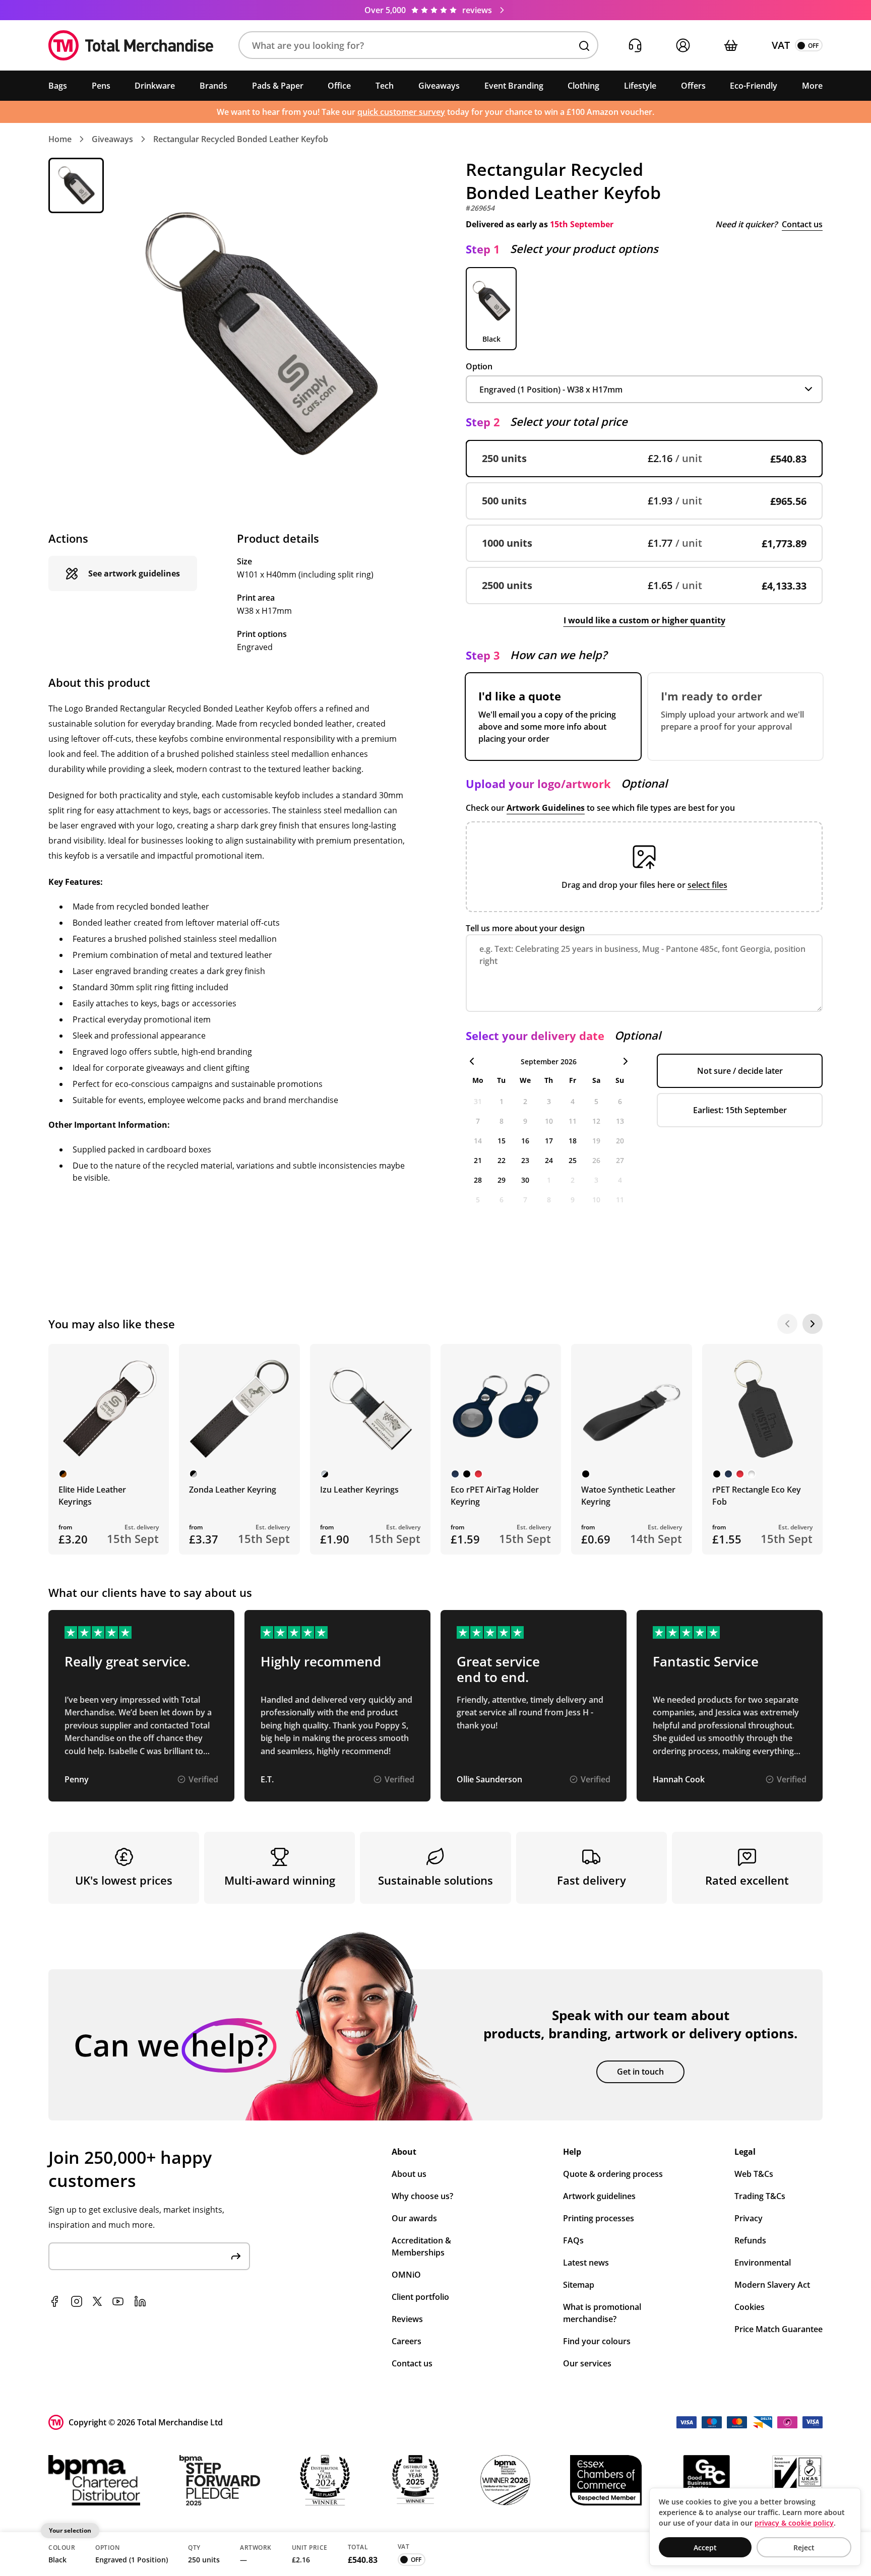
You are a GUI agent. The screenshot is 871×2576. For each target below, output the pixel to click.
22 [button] (502, 1160)
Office (339, 86)
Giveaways (439, 86)
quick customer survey (401, 112)
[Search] (584, 46)
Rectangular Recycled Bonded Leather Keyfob (241, 139)
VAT (781, 45)
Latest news (586, 2263)
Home (60, 139)
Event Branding (514, 86)
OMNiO (406, 2275)
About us (409, 2174)
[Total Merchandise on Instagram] (77, 2301)
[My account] (683, 46)
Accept (705, 2548)
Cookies (750, 2307)
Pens (101, 86)
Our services (587, 2363)
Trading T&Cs (760, 2196)
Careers (407, 2341)
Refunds (750, 2240)
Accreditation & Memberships (421, 2246)
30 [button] (525, 1180)
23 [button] (525, 1160)
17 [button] (549, 1141)
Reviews (407, 2319)
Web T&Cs (754, 2174)
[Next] (813, 1324)
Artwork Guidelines (546, 808)
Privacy (749, 2218)
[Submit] (236, 2256)
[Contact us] (635, 46)
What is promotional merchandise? (602, 2313)
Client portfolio (420, 2297)
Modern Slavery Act (772, 2285)
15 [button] (502, 1141)
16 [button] (525, 1141)
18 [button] (573, 1141)
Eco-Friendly (754, 86)
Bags (58, 86)
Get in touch (640, 2072)
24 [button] (549, 1160)
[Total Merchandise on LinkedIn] (140, 2301)
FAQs (573, 2240)
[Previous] (787, 1324)
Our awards (414, 2218)
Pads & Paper (278, 86)
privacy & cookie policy (794, 2523)
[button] (418, 46)
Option (479, 366)
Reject (804, 2548)
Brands (213, 86)
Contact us (802, 224)
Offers (693, 86)
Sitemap (579, 2285)
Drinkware (155, 86)
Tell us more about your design (525, 928)
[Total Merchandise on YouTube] (118, 2301)
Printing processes (599, 2218)
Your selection (70, 2530)
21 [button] (478, 1160)
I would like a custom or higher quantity (644, 620)
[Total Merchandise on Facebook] (54, 2301)
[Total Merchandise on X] (97, 2301)
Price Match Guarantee (779, 2329)
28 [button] (478, 1180)
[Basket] (731, 46)
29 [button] (502, 1180)
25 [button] (573, 1160)
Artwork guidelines (599, 2196)
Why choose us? (422, 2196)
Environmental (763, 2263)
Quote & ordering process (613, 2174)
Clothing (583, 86)
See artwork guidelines (134, 573)
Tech (385, 86)
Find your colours (597, 2341)
